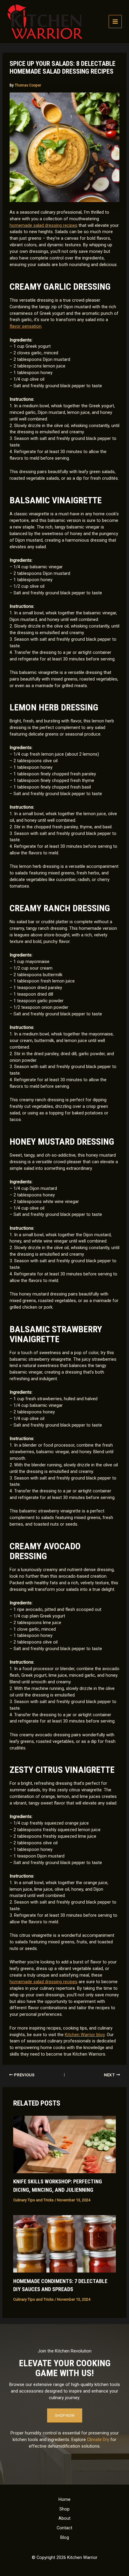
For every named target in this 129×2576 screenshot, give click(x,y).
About (64, 2518)
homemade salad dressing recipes (43, 225)
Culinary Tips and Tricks (33, 2200)
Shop (64, 2509)
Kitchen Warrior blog (85, 2035)
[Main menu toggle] (115, 22)
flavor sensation (25, 326)
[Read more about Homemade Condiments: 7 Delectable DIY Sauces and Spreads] (64, 2244)
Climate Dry (98, 2440)
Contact (64, 2528)
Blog (65, 2537)
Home (64, 2499)
